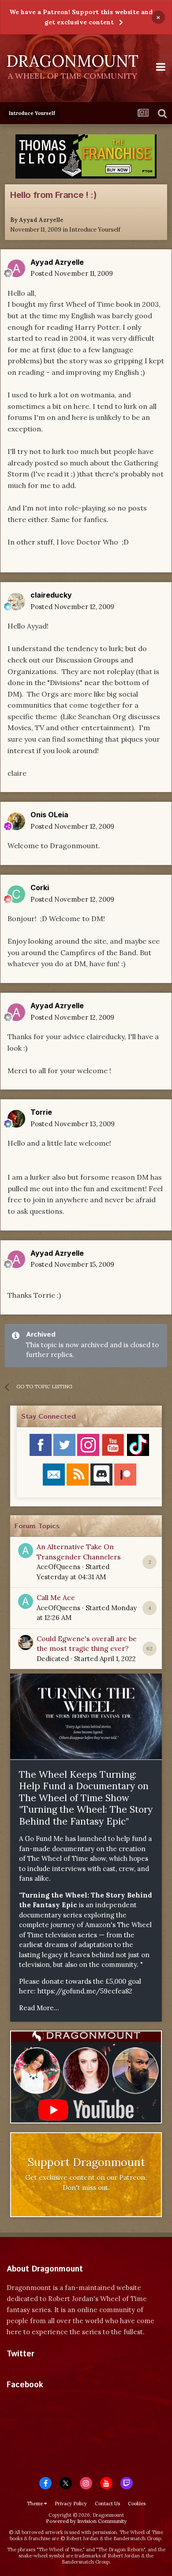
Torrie (41, 1112)
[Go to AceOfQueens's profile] (26, 1551)
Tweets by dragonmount (46, 2369)
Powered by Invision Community (86, 2521)
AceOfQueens (58, 1567)
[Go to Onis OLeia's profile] (16, 821)
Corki (40, 888)
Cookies (137, 2504)
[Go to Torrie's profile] (16, 1119)
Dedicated (53, 1659)
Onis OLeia (49, 815)
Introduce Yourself (95, 230)
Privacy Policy (71, 2504)
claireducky (51, 595)
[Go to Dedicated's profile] (26, 1642)
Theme (36, 2504)
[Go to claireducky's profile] (16, 602)
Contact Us (107, 2504)
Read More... (39, 2008)
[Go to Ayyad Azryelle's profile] (16, 268)
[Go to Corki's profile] (16, 894)
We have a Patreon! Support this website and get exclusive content (81, 17)
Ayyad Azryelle (41, 220)
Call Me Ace (56, 1597)
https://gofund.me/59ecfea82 (85, 1991)
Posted (72, 273)
